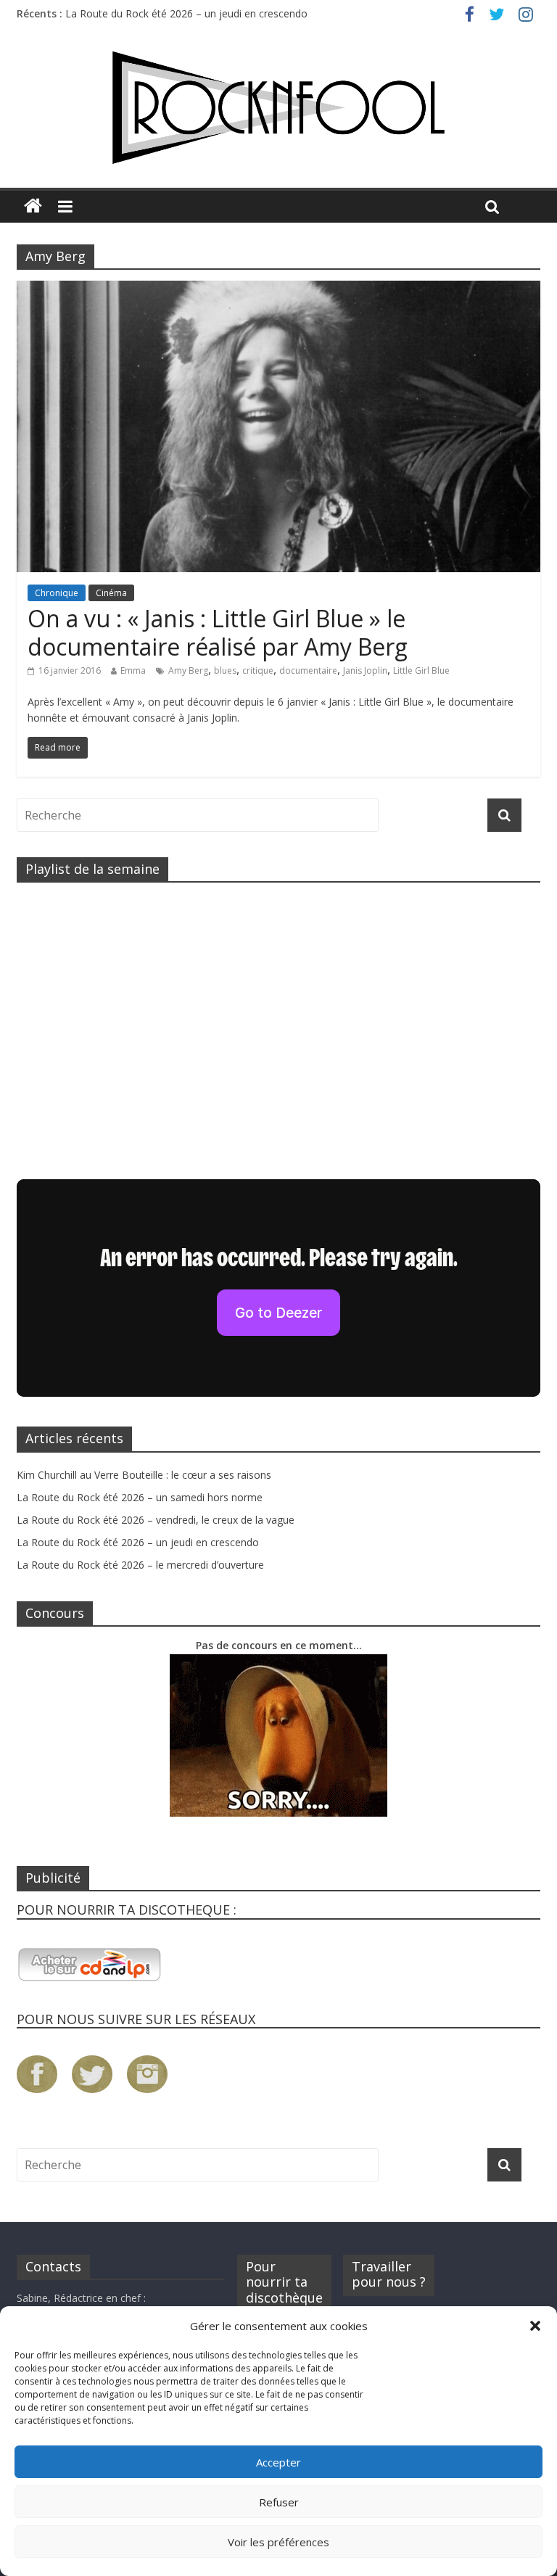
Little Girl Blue (421, 670)
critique (258, 670)
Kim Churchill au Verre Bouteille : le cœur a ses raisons (144, 1475)
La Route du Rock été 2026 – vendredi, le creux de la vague (156, 1520)
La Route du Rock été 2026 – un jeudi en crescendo (186, 13)
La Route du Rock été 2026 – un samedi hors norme (140, 1497)
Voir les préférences (278, 2542)
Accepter (278, 2462)
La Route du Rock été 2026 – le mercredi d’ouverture (140, 1565)
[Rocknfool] (278, 108)
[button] (535, 2326)
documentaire (308, 670)
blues (225, 670)
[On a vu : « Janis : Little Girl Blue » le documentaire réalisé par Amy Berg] (278, 289)
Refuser (279, 2502)
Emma (133, 670)
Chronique (57, 593)
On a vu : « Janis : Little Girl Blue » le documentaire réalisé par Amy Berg (218, 632)
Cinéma (111, 593)
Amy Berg (188, 670)
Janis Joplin (365, 670)
